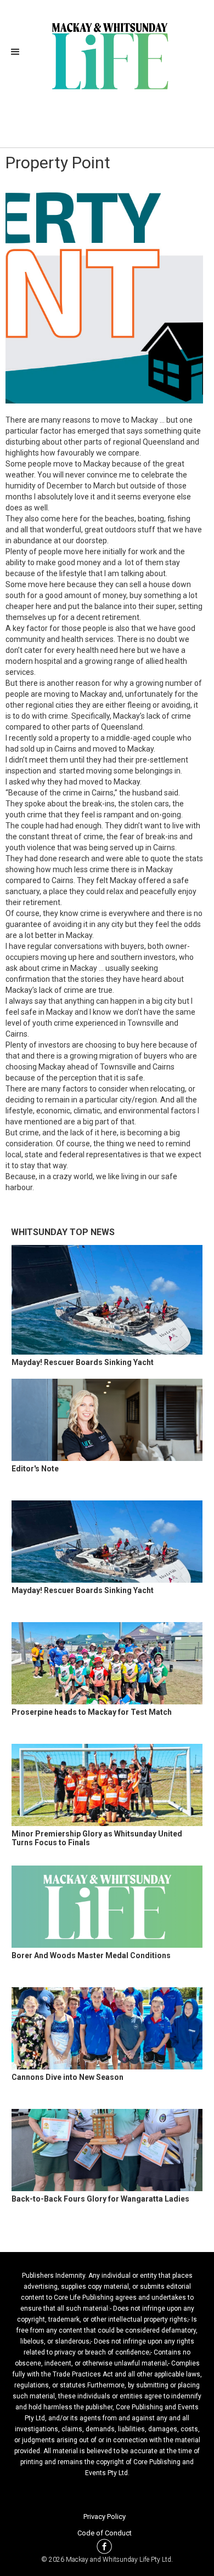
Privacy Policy (105, 2517)
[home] (107, 55)
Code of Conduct (105, 2533)
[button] (19, 52)
